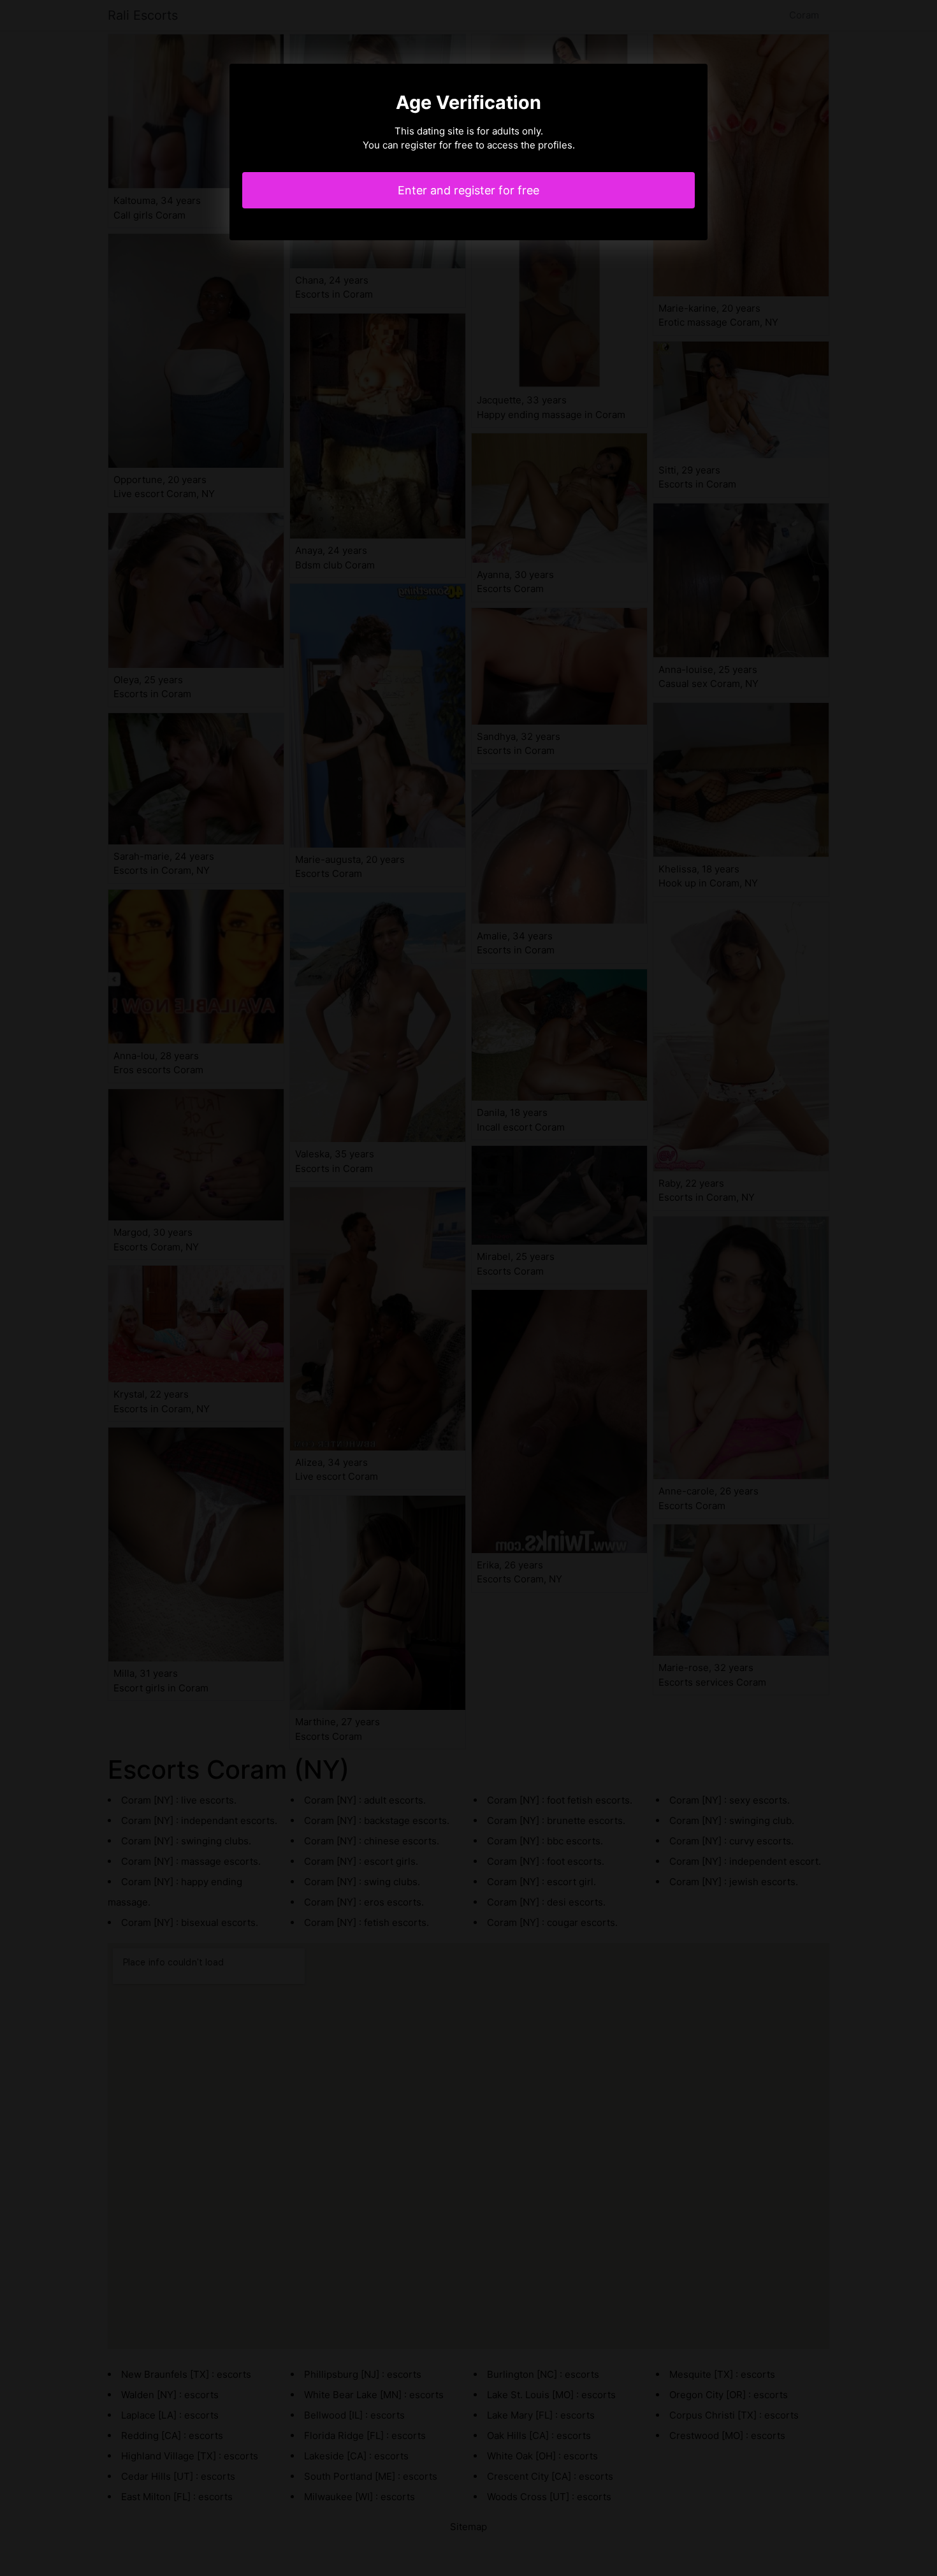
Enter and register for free (468, 190)
